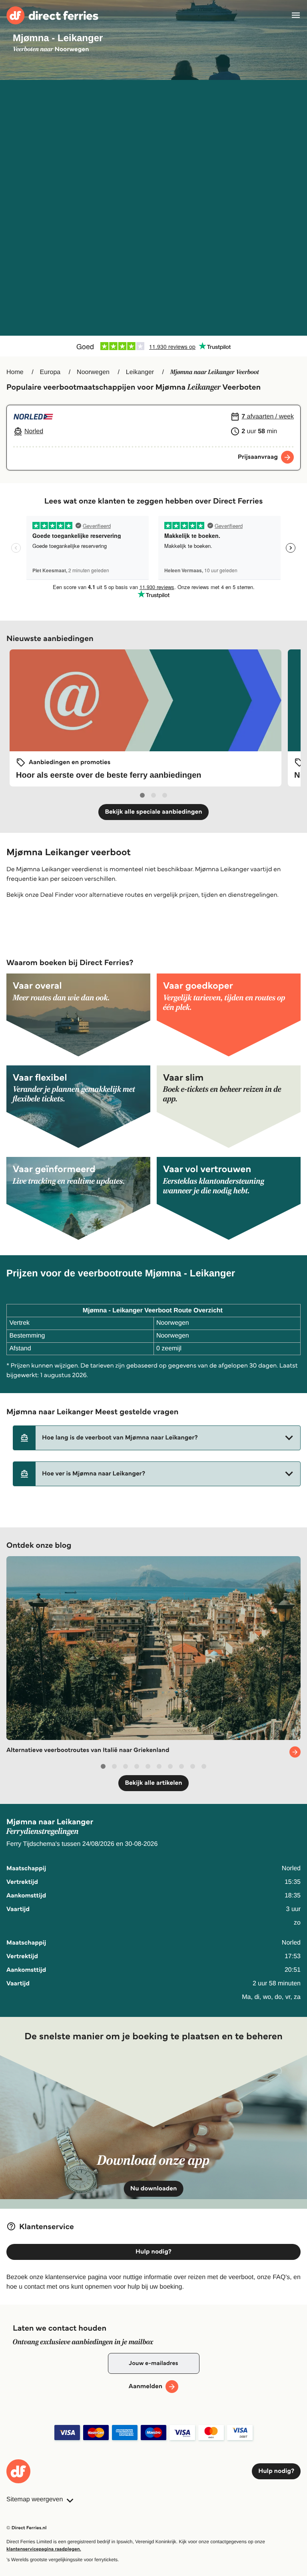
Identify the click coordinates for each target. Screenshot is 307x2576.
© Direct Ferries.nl (27, 2528)
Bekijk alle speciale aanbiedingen (153, 812)
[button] (157, 1438)
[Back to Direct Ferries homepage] (52, 15)
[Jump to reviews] (153, 346)
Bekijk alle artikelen (153, 1783)
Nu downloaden (154, 2189)
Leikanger (140, 372)
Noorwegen (93, 372)
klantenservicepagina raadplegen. (44, 2549)
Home (15, 372)
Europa (50, 372)
